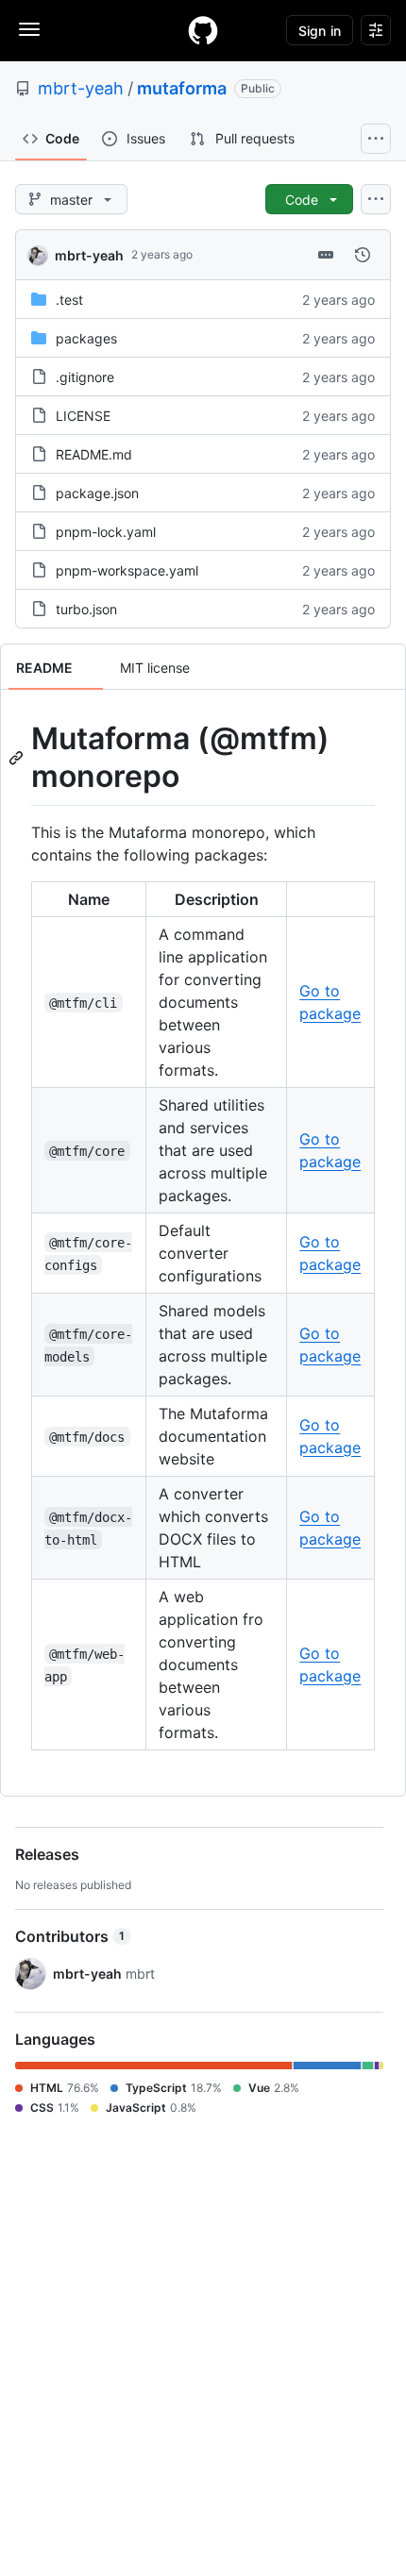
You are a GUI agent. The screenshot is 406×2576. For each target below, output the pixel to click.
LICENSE (83, 416)
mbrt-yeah (81, 88)
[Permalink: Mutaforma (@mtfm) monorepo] (18, 758)
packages (86, 338)
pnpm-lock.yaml (106, 532)
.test (69, 300)
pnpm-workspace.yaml (127, 570)
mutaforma (182, 88)
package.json (97, 493)
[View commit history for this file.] (363, 255)
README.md (94, 454)
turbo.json (86, 609)
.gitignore (85, 377)
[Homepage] (203, 30)
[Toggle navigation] (29, 29)
